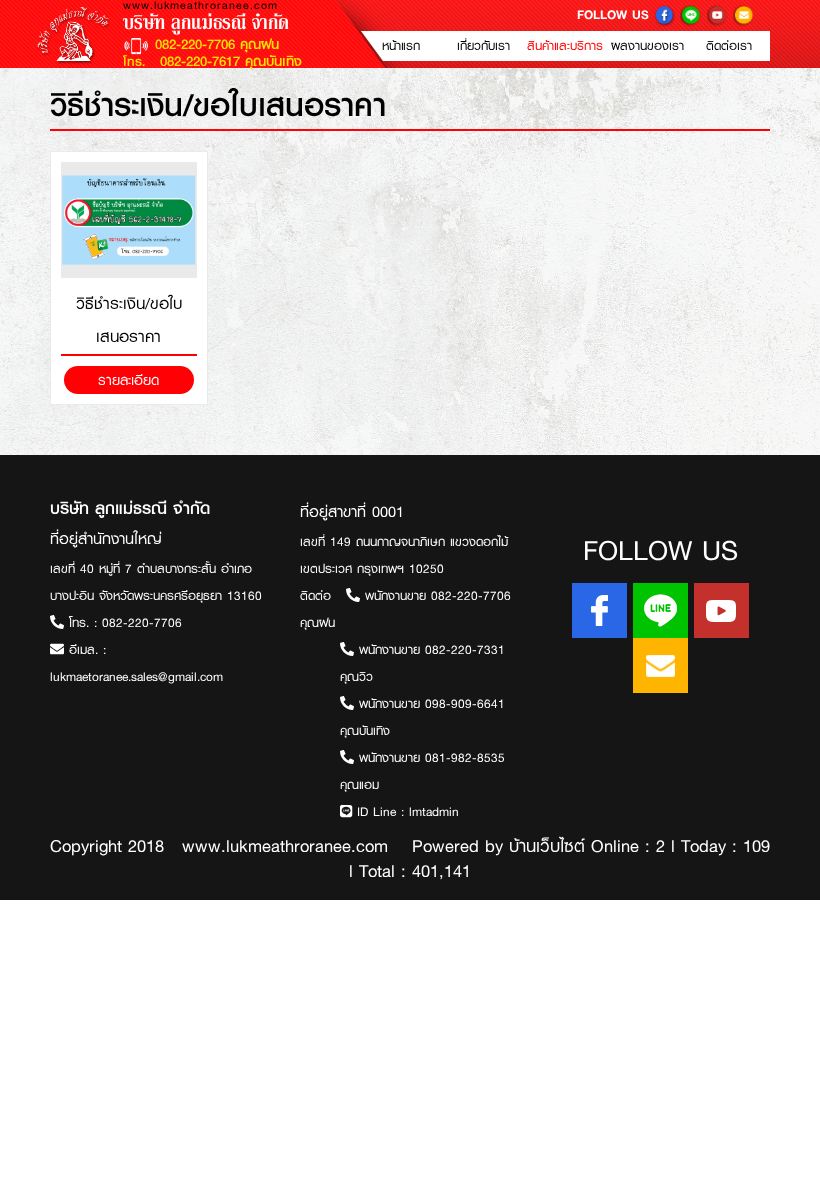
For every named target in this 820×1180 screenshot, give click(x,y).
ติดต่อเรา (729, 46)
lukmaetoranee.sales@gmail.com (136, 677)
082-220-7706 (142, 623)
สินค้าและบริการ (565, 46)
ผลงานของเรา (647, 46)
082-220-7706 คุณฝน (217, 44)
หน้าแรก (401, 46)
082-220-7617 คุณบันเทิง (228, 61)
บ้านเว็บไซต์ (547, 846)
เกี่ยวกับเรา (483, 46)
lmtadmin (434, 812)
